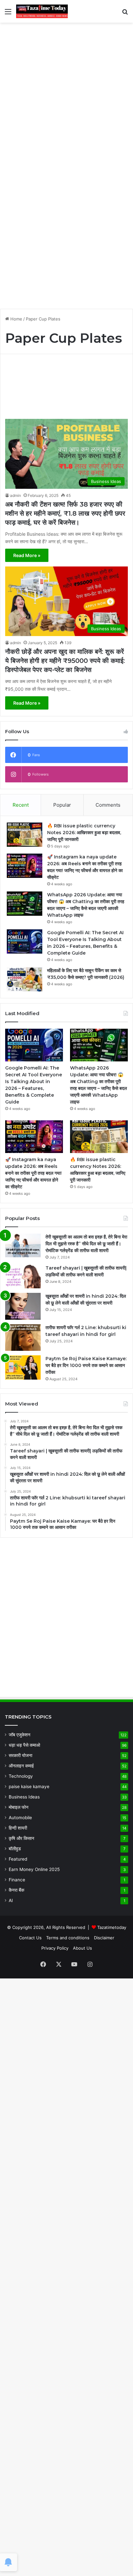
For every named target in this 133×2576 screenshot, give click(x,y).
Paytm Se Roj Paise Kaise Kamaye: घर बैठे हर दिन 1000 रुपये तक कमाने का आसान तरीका (86, 1365)
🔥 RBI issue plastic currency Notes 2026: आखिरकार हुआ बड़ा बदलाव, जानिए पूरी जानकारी (84, 833)
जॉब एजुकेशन (20, 1735)
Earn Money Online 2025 (34, 1869)
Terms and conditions (68, 1938)
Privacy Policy (55, 1948)
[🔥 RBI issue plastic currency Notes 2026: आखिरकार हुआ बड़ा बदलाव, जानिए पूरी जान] (25, 835)
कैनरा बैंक (16, 1890)
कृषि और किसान (21, 1838)
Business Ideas (24, 1797)
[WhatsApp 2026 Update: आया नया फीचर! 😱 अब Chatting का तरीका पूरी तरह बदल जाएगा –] (25, 904)
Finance (17, 1880)
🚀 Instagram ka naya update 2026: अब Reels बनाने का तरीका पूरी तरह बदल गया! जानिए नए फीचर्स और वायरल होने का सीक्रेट (33, 1173)
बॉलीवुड (15, 1849)
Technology (21, 1776)
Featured (18, 1859)
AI (11, 1900)
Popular (62, 805)
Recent (21, 805)
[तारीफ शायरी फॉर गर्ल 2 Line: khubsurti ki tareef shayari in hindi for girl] (23, 1338)
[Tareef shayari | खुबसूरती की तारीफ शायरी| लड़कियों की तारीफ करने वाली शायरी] (23, 1277)
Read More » (27, 555)
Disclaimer (104, 1938)
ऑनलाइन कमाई (21, 1766)
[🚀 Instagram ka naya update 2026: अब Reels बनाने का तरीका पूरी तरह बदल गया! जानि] (25, 866)
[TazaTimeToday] (42, 11)
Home (16, 319)
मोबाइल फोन (19, 1807)
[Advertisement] (66, 96)
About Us (82, 1948)
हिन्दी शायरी (18, 1828)
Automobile (20, 1818)
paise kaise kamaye (29, 1786)
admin (15, 495)
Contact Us (30, 1938)
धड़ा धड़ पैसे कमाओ (24, 1745)
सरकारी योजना (20, 1755)
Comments (108, 805)
